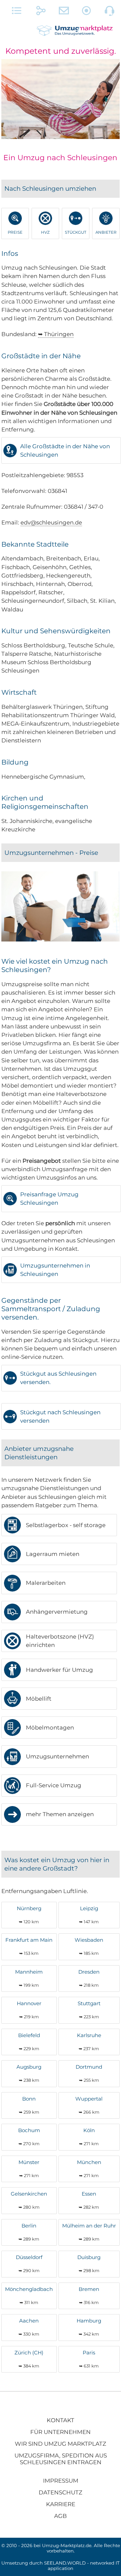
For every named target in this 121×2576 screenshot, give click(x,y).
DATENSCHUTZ (61, 2492)
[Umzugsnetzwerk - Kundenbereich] (87, 12)
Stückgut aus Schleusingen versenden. (58, 1378)
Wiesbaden (89, 1946)
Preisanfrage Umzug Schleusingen (49, 1199)
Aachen (29, 2327)
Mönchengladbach (29, 2295)
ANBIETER (106, 232)
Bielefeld (29, 2042)
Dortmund (89, 2073)
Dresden (89, 1978)
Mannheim (29, 1978)
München (89, 2169)
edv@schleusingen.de (51, 522)
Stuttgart (89, 2010)
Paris (89, 2359)
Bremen (89, 2295)
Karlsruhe (89, 2042)
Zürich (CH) (29, 2359)
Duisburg (89, 2264)
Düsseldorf (29, 2264)
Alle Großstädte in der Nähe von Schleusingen (65, 450)
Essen (89, 2200)
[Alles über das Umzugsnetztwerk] (17, 12)
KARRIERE (61, 2504)
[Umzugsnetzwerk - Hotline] (110, 12)
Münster (29, 2169)
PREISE (15, 232)
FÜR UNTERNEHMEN (61, 2432)
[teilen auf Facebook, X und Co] (41, 12)
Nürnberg (29, 1915)
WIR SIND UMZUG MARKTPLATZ (61, 2444)
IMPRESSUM (61, 2481)
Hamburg (89, 2327)
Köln (89, 2137)
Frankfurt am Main (29, 1946)
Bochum (29, 2137)
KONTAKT (61, 2420)
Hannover (29, 2010)
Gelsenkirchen (29, 2200)
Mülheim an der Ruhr (89, 2232)
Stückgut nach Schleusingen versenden (60, 1416)
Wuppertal (89, 2105)
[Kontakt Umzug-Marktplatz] (64, 12)
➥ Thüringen (56, 334)
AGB (61, 2516)
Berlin (29, 2232)
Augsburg (29, 2073)
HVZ (45, 232)
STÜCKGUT (76, 232)
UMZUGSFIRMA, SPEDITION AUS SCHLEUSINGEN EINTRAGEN (61, 2459)
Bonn (29, 2105)
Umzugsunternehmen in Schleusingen (55, 1270)
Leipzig (89, 1915)
